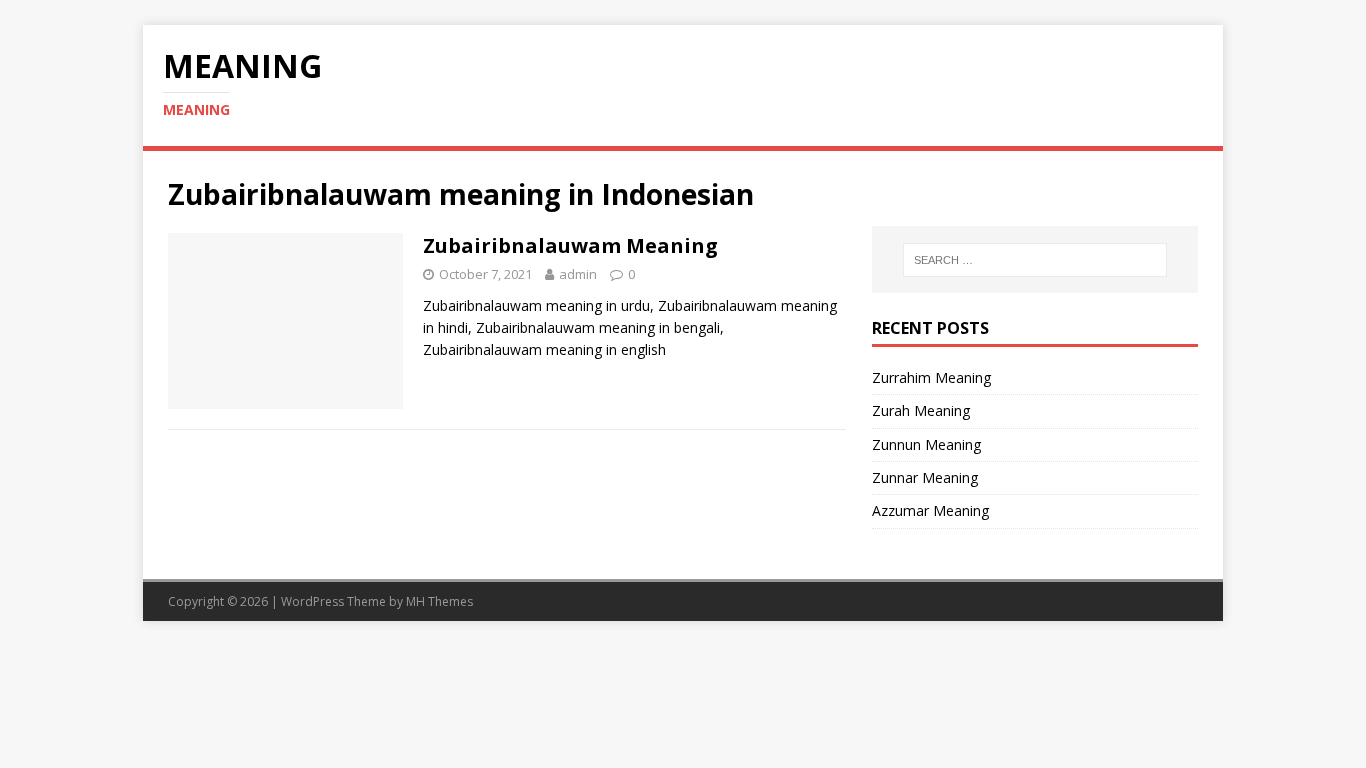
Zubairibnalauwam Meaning (570, 245)
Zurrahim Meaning (931, 377)
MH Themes (439, 601)
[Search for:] (1035, 260)
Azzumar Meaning (930, 510)
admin (578, 274)
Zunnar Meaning (925, 477)
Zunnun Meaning (926, 444)
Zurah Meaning (921, 410)
